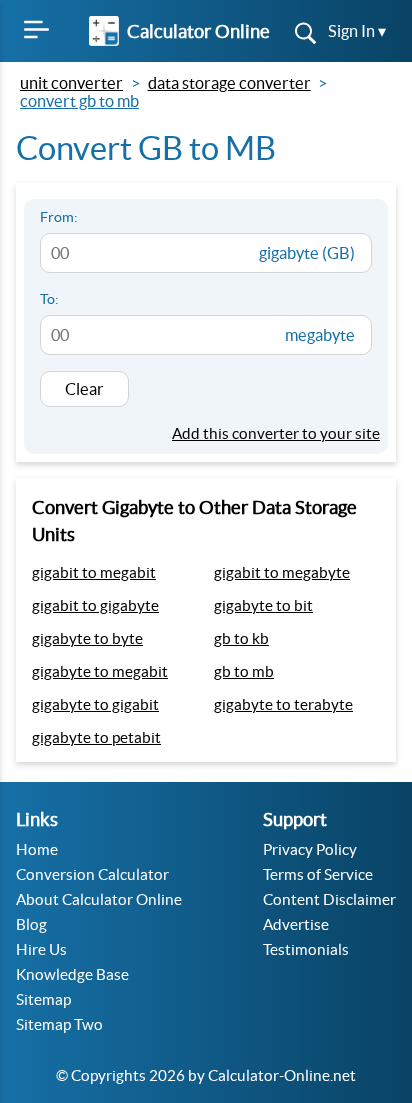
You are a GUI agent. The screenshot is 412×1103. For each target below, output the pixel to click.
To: (49, 299)
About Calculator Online (99, 899)
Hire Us (41, 949)
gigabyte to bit (263, 605)
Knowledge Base (72, 974)
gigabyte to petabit (96, 737)
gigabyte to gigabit (95, 704)
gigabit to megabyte (282, 572)
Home (37, 849)
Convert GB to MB (79, 101)
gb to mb (244, 671)
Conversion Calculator (92, 874)
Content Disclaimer (329, 899)
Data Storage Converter (229, 83)
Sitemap (43, 999)
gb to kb (241, 638)
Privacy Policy (310, 849)
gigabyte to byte (87, 638)
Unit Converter (71, 83)
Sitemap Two (59, 1024)
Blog (31, 924)
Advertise (296, 924)
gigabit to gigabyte (95, 605)
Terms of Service (318, 874)
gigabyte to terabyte (283, 704)
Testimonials (306, 949)
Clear (84, 389)
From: (59, 217)
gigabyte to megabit (100, 671)
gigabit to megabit (94, 572)
